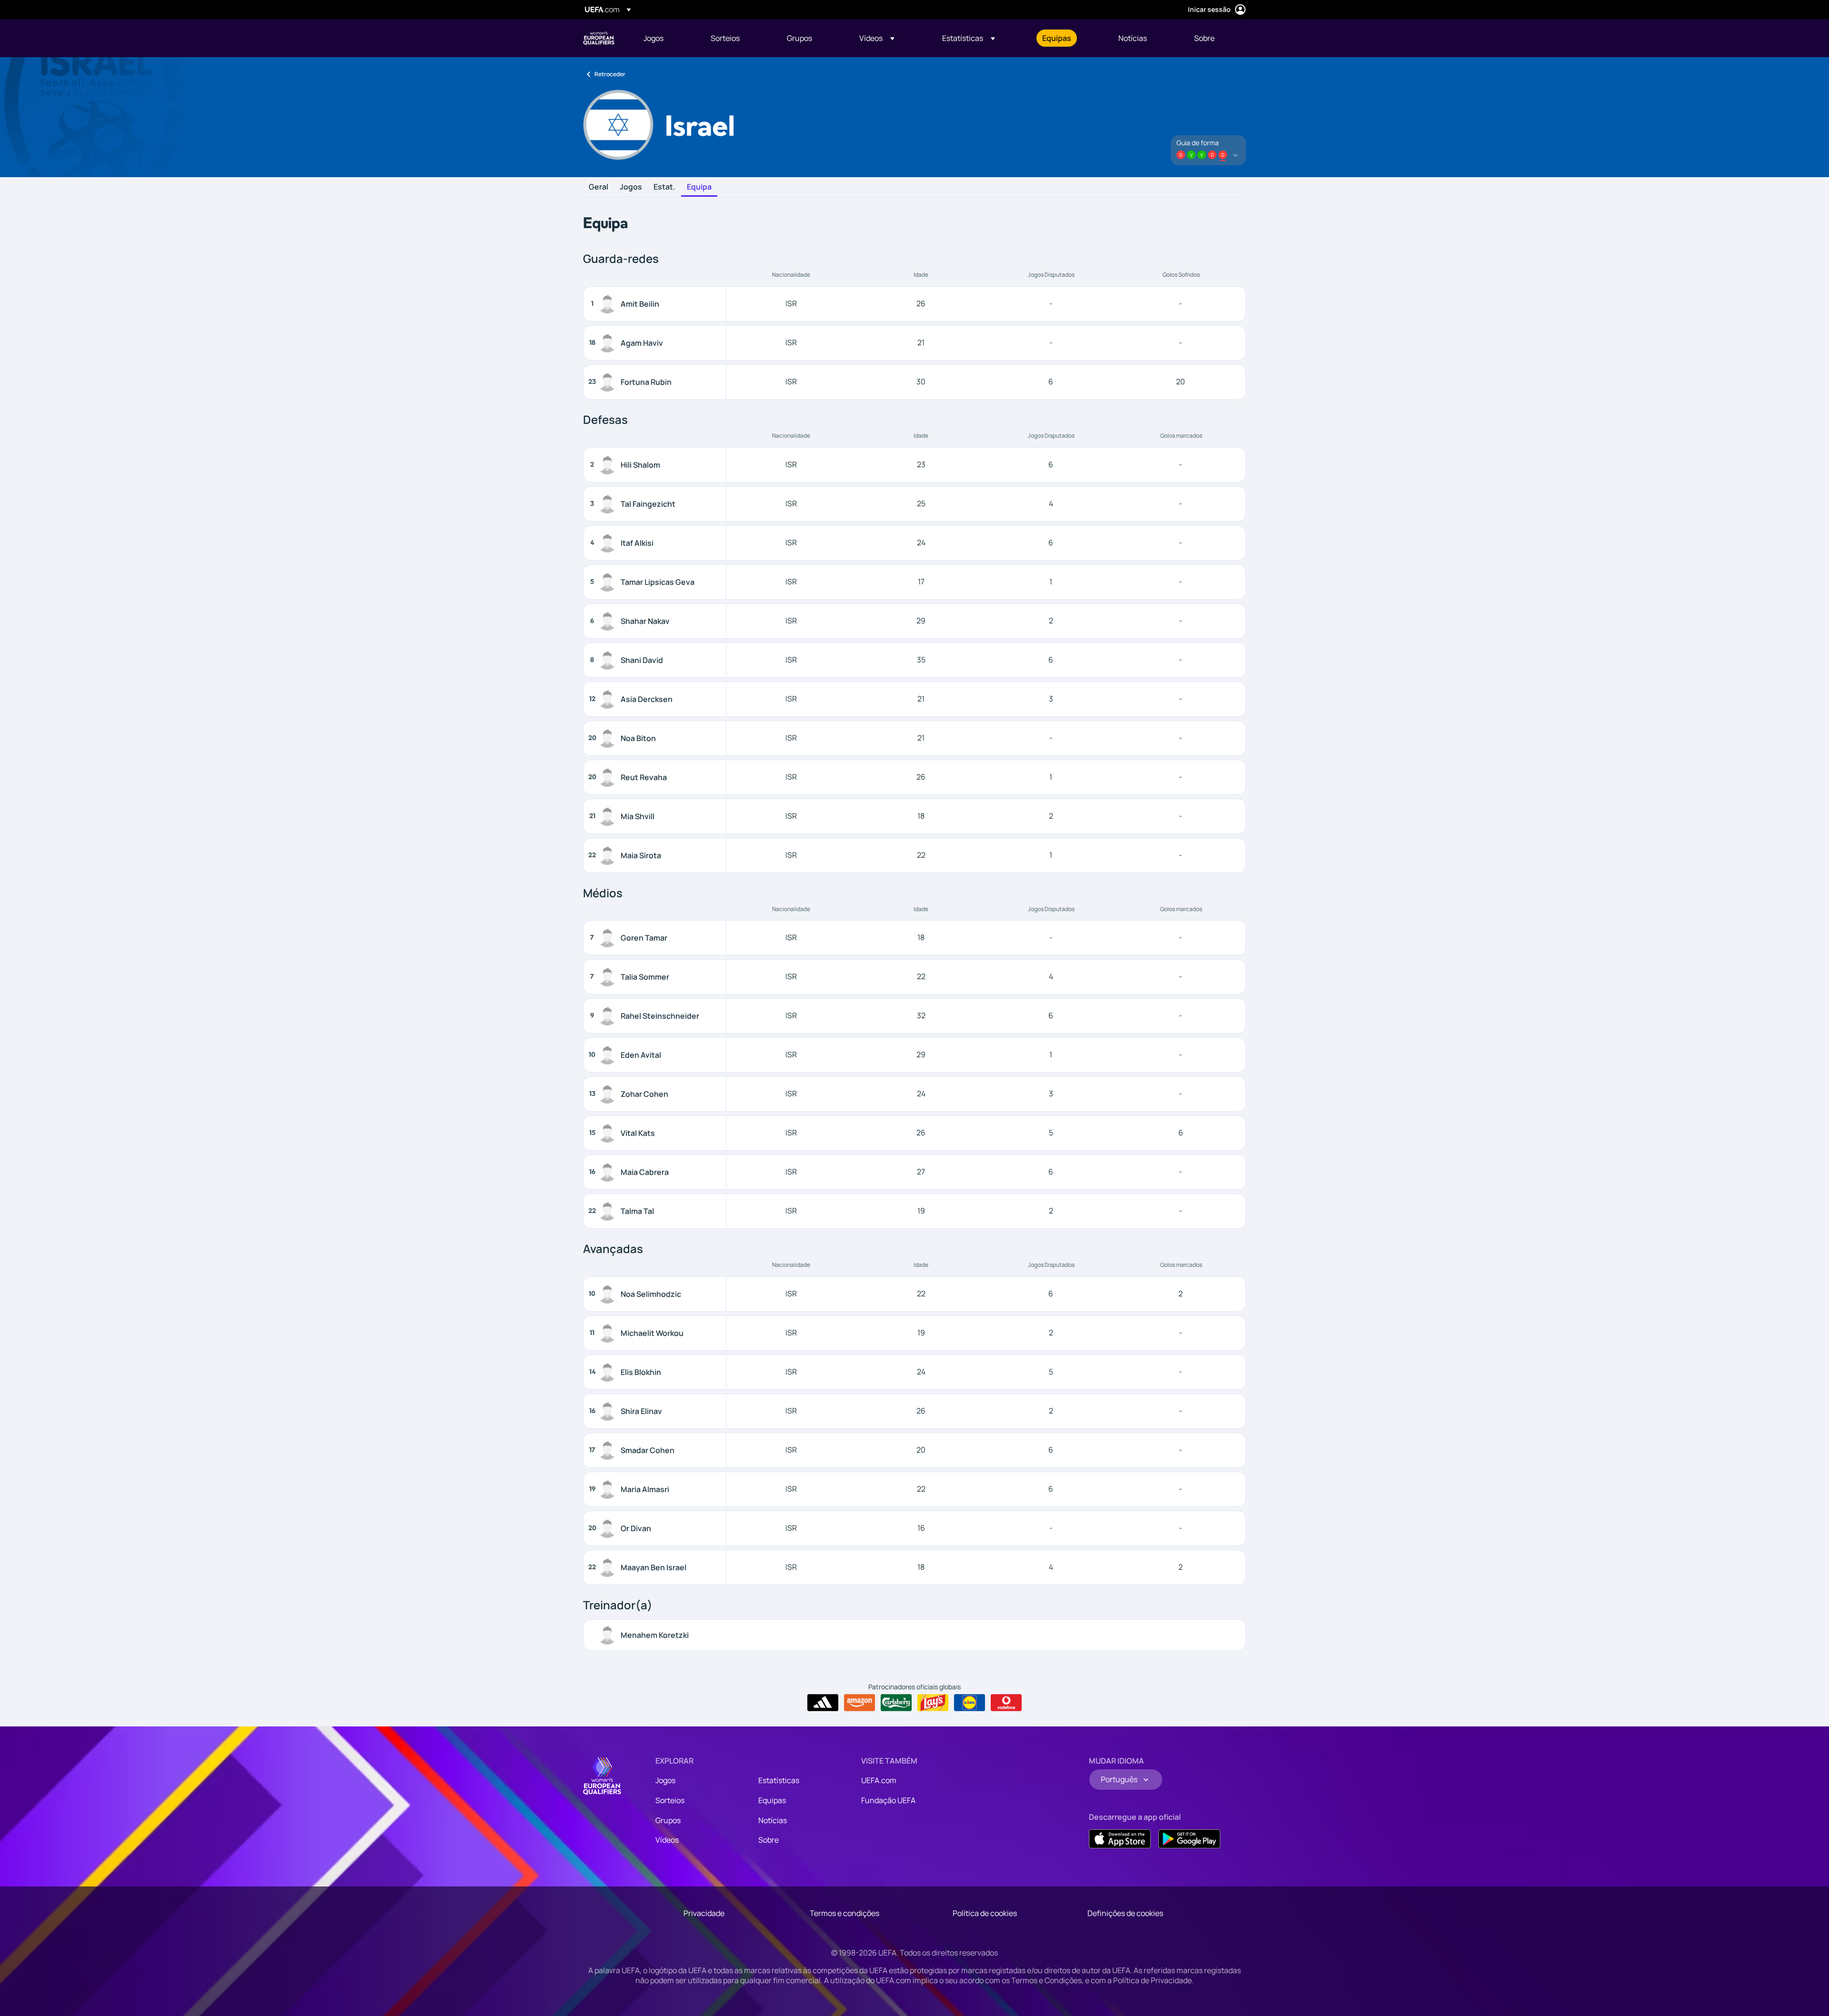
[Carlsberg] (896, 1703)
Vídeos (667, 1840)
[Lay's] (933, 1703)
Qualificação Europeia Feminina (599, 38)
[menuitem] (665, 38)
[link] (653, 38)
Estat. (664, 187)
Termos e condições (844, 1913)
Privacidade (704, 1913)
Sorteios (670, 1800)
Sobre (769, 1840)
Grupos (668, 1820)
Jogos (631, 187)
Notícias (773, 1820)
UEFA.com (879, 1780)
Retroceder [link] (610, 74)
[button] (877, 38)
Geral (598, 187)
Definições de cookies (1125, 1913)
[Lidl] (970, 1703)
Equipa (699, 187)
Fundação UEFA (888, 1800)
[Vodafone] (1006, 1703)
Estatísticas (779, 1780)
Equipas (772, 1800)
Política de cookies (985, 1913)
